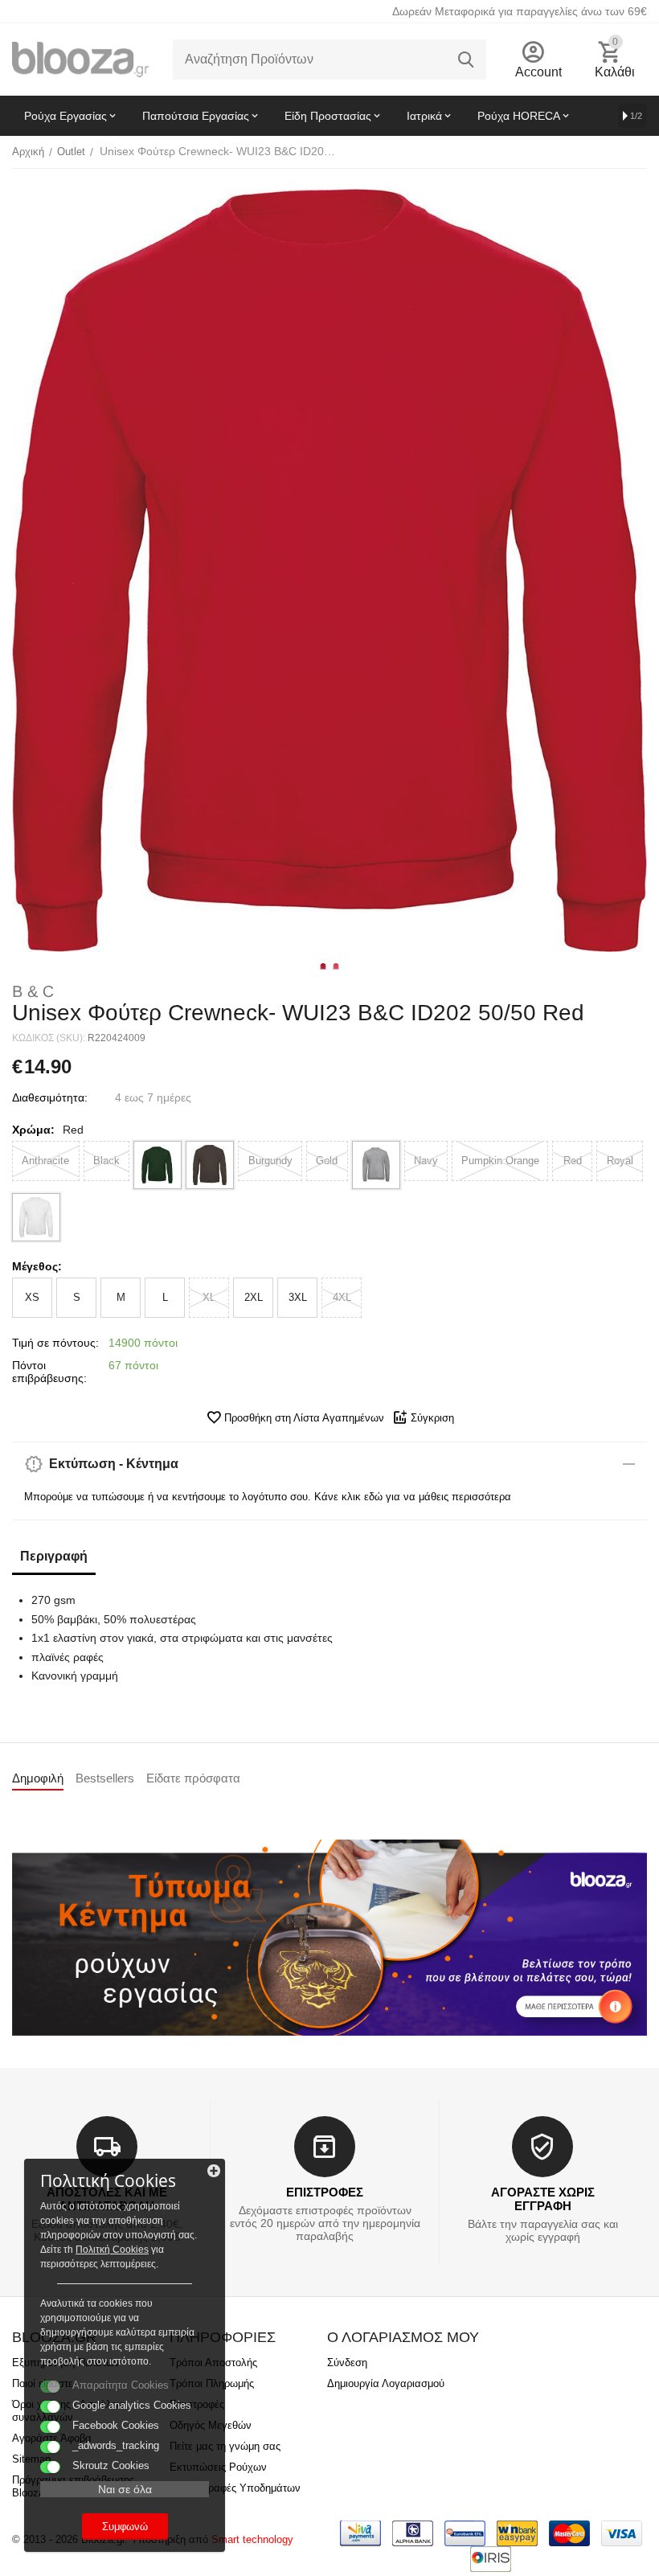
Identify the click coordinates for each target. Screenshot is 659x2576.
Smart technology (252, 2539)
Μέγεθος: (37, 1266)
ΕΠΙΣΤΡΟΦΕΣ (325, 2192)
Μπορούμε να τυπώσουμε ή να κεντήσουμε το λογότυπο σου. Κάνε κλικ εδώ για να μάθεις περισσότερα (268, 1497)
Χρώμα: (33, 1130)
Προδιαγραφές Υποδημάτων (235, 2488)
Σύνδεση (347, 2363)
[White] (36, 1217)
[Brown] (210, 1165)
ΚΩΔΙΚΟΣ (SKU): (49, 1038)
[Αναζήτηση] (466, 59)
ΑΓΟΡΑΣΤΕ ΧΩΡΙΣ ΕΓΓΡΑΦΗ (543, 2199)
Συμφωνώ (125, 2527)
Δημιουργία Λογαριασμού (386, 2383)
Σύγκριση (432, 1418)
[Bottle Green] (158, 1165)
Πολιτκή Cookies (112, 2250)
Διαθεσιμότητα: (50, 1097)
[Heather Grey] (376, 1165)
